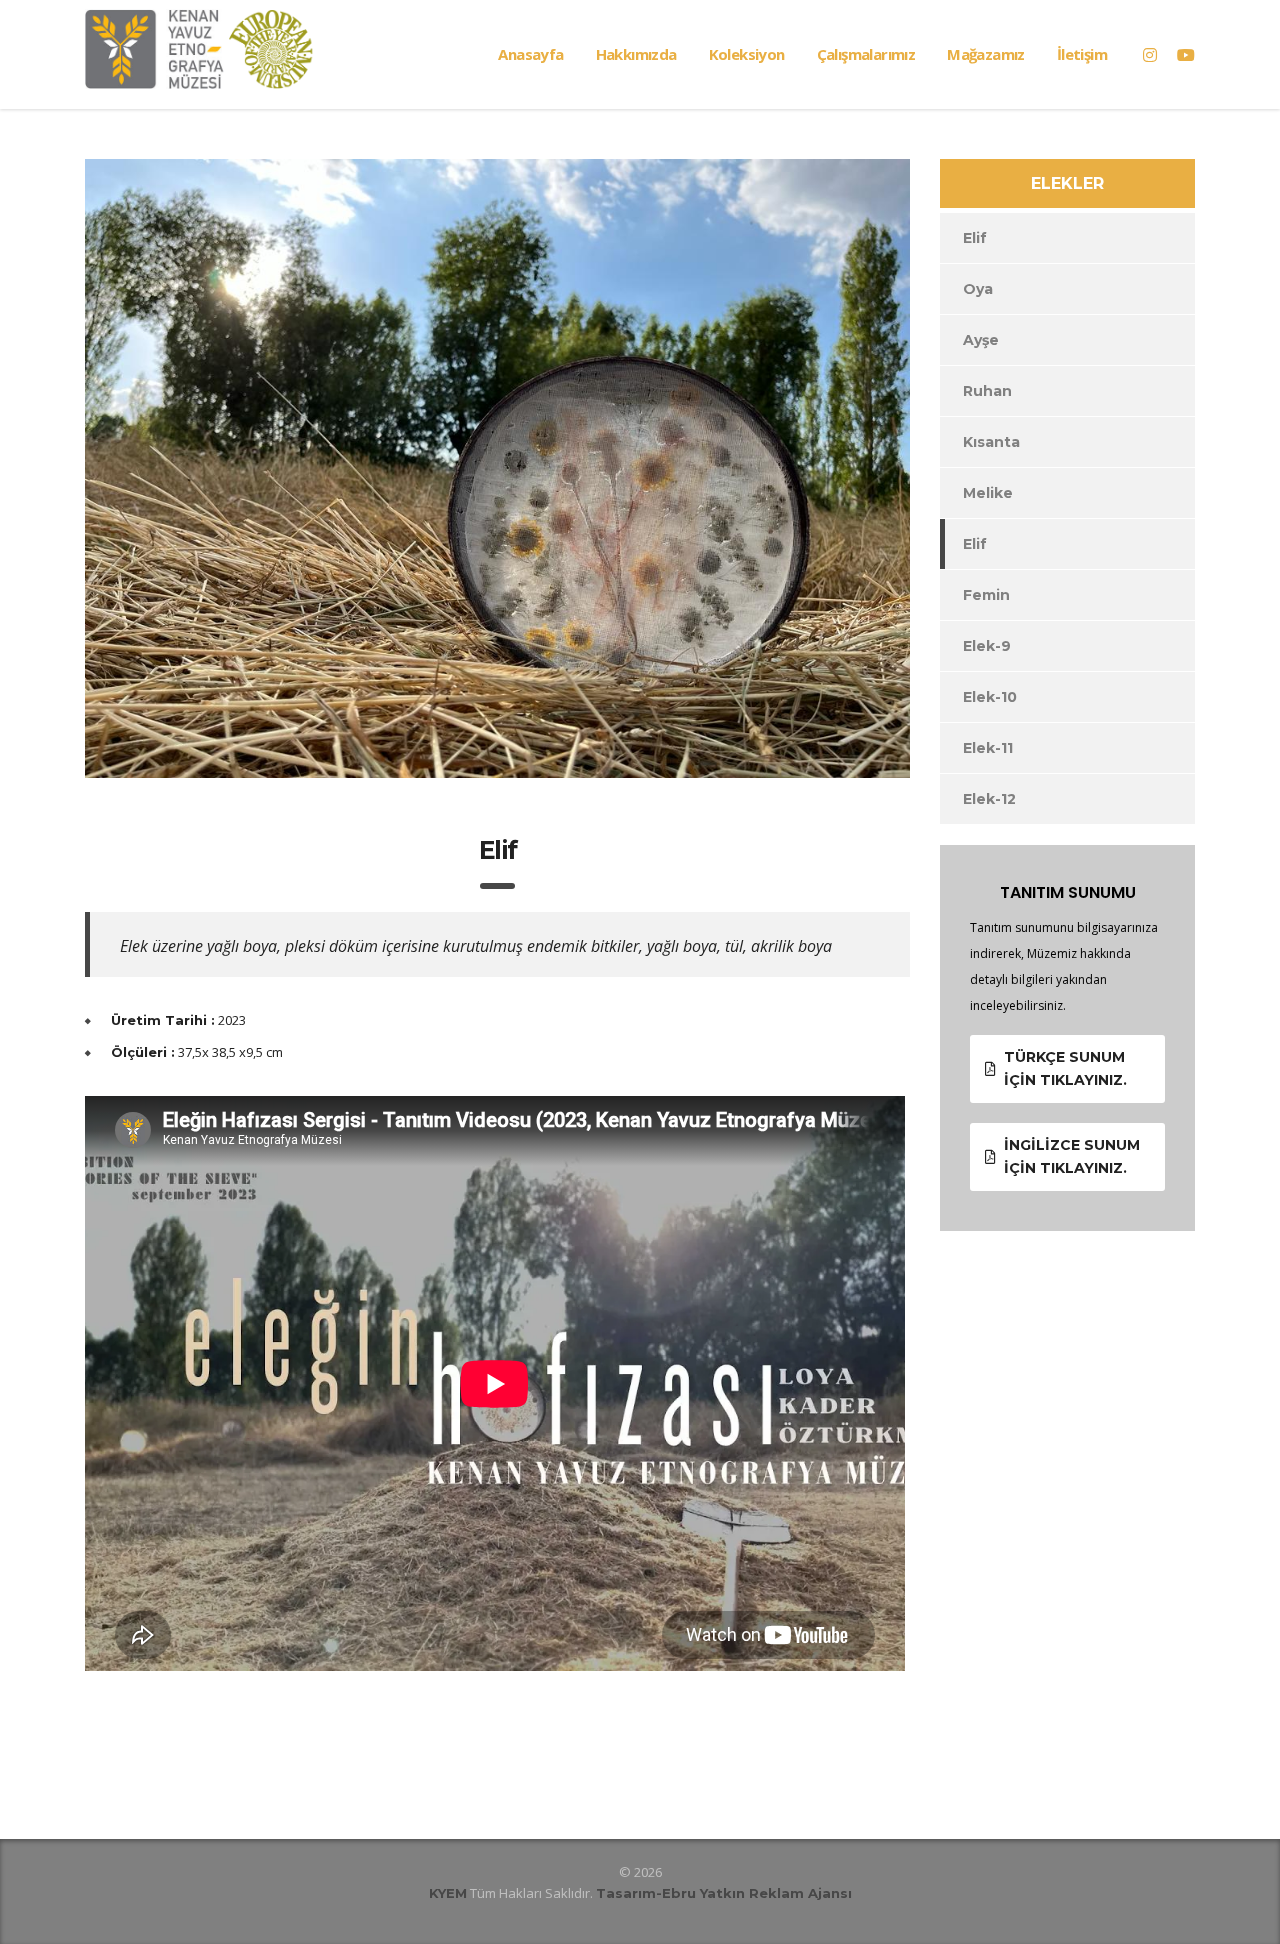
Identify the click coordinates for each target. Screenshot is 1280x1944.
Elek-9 (987, 646)
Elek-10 (990, 697)
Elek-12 (989, 799)
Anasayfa (530, 54)
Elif (975, 238)
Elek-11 (988, 748)
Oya (978, 289)
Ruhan (987, 391)
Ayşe (981, 340)
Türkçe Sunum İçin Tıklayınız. (1065, 1068)
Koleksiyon (747, 54)
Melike (988, 493)
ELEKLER (1067, 183)
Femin (986, 595)
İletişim (1082, 54)
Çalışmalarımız (866, 54)
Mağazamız (986, 54)
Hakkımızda (636, 54)
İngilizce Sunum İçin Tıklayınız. (1072, 1156)
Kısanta (991, 442)
